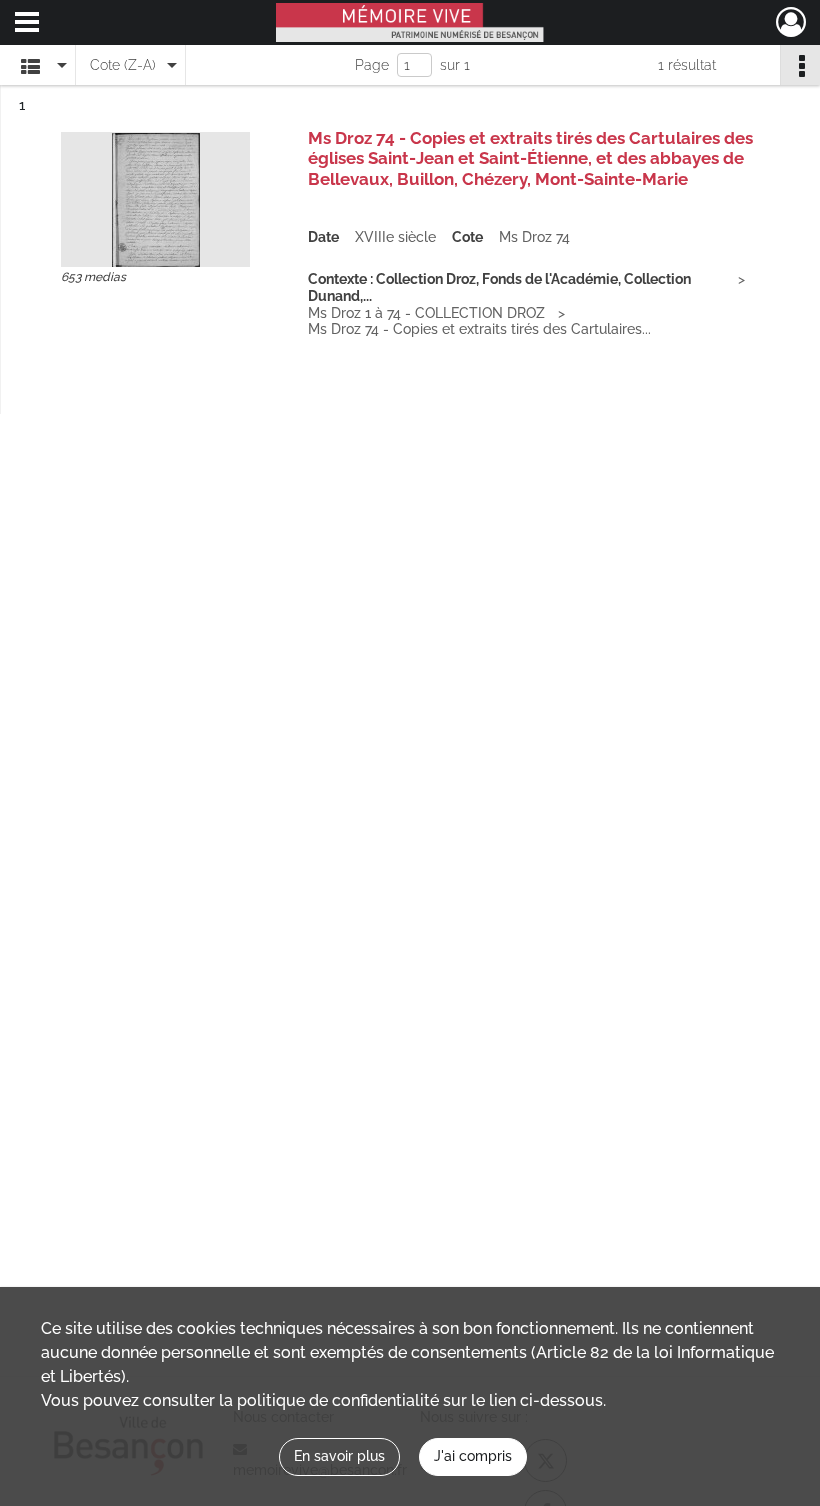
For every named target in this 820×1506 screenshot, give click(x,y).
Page (372, 65)
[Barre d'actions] (800, 65)
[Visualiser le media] (155, 199)
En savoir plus (339, 1456)
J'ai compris (473, 1456)
